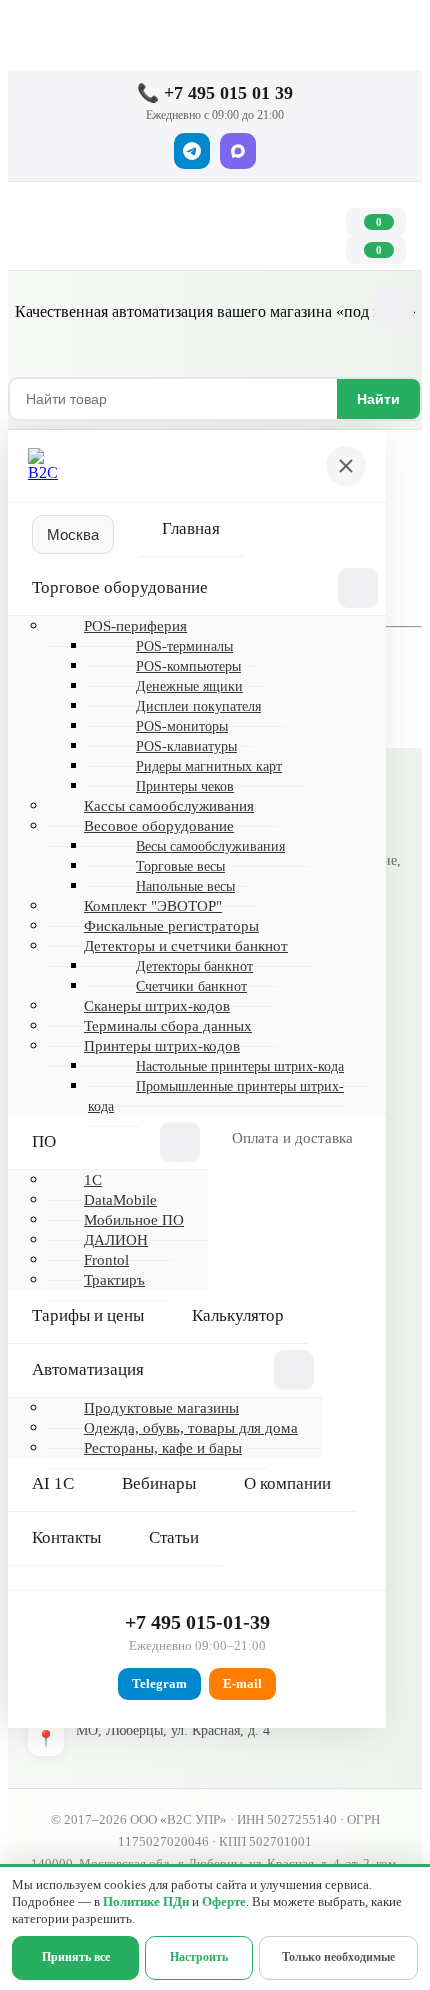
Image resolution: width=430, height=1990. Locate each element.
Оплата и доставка (292, 1138)
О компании (287, 1483)
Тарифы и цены (88, 1315)
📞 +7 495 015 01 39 (215, 93)
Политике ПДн (146, 1902)
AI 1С (53, 1483)
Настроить (199, 1957)
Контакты (66, 1537)
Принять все (76, 1957)
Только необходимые (338, 1957)
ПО (44, 1141)
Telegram (159, 1683)
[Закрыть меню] (346, 466)
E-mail (242, 1683)
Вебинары (159, 1483)
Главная (191, 528)
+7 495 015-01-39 (197, 1622)
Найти (378, 399)
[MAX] (238, 151)
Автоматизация (88, 1369)
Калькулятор (238, 1315)
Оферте (224, 1902)
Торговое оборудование (120, 587)
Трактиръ (114, 1280)
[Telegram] (192, 151)
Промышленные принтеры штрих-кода (216, 1096)
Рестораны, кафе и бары (163, 1448)
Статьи (174, 1537)
